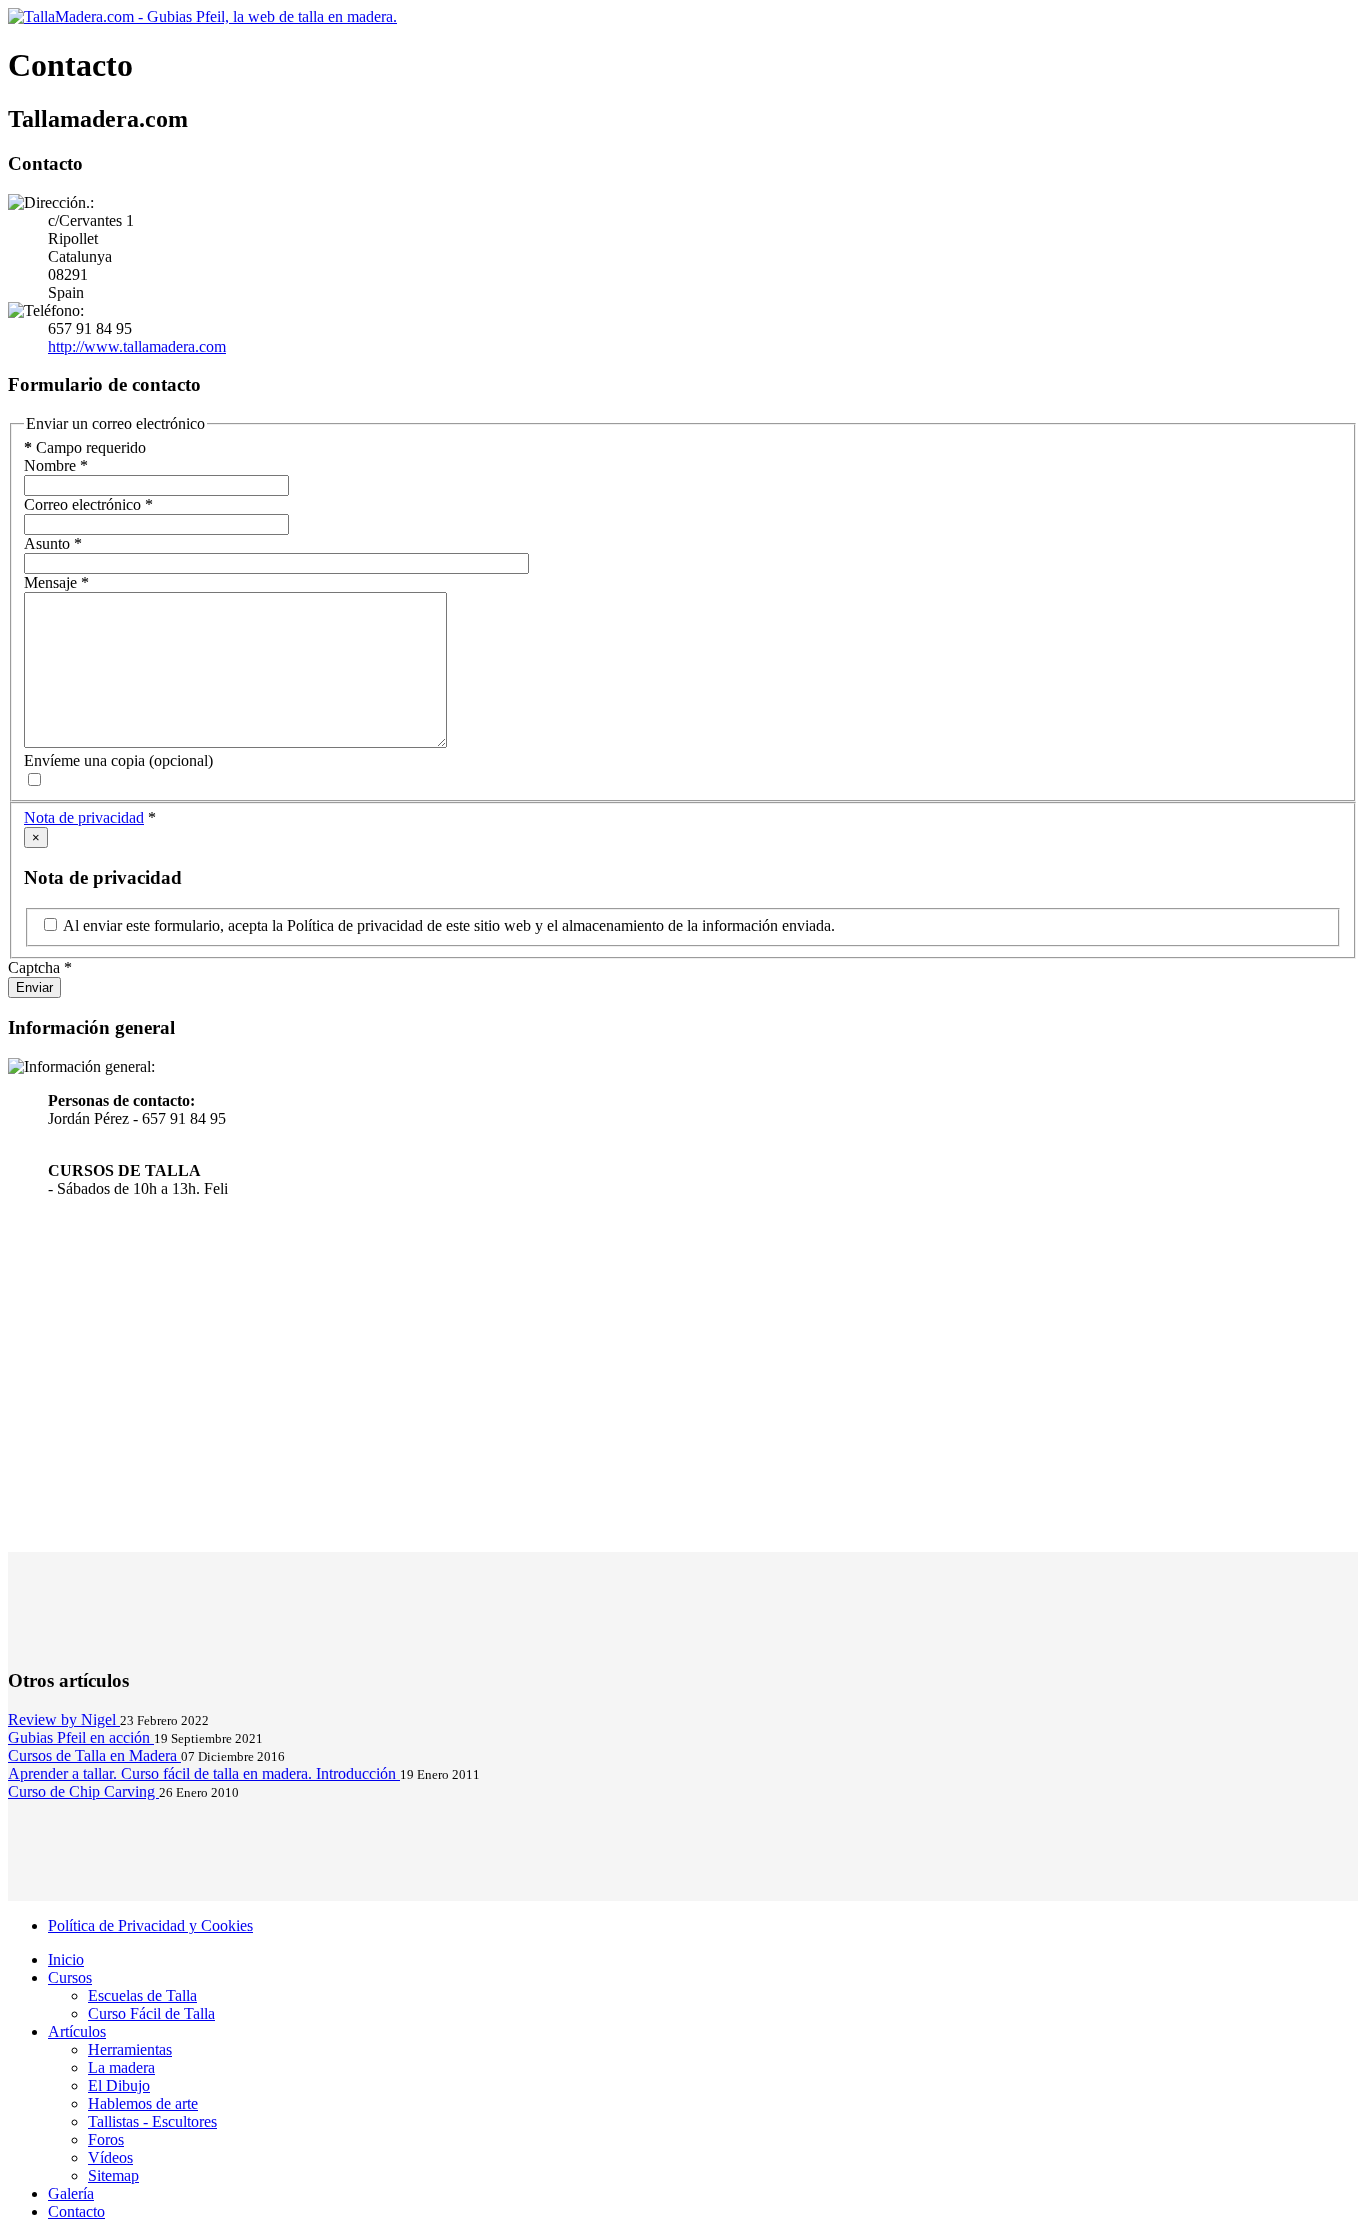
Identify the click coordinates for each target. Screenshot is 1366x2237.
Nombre (56, 465)
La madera (121, 2067)
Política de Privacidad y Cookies (150, 1925)
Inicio (66, 1959)
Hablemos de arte (143, 2103)
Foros (106, 2139)
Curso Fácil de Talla (151, 2013)
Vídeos (110, 2157)
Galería (71, 2193)
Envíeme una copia (84, 760)
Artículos (77, 2031)
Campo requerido (85, 447)
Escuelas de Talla (142, 1995)
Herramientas (130, 2049)
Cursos (70, 1977)
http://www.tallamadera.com (137, 346)
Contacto (76, 2211)
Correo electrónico (88, 504)
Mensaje (56, 582)
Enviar (34, 987)
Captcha (40, 967)
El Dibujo (119, 2085)
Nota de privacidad (84, 817)
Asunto (53, 543)
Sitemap (113, 2175)
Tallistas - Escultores (152, 2121)
